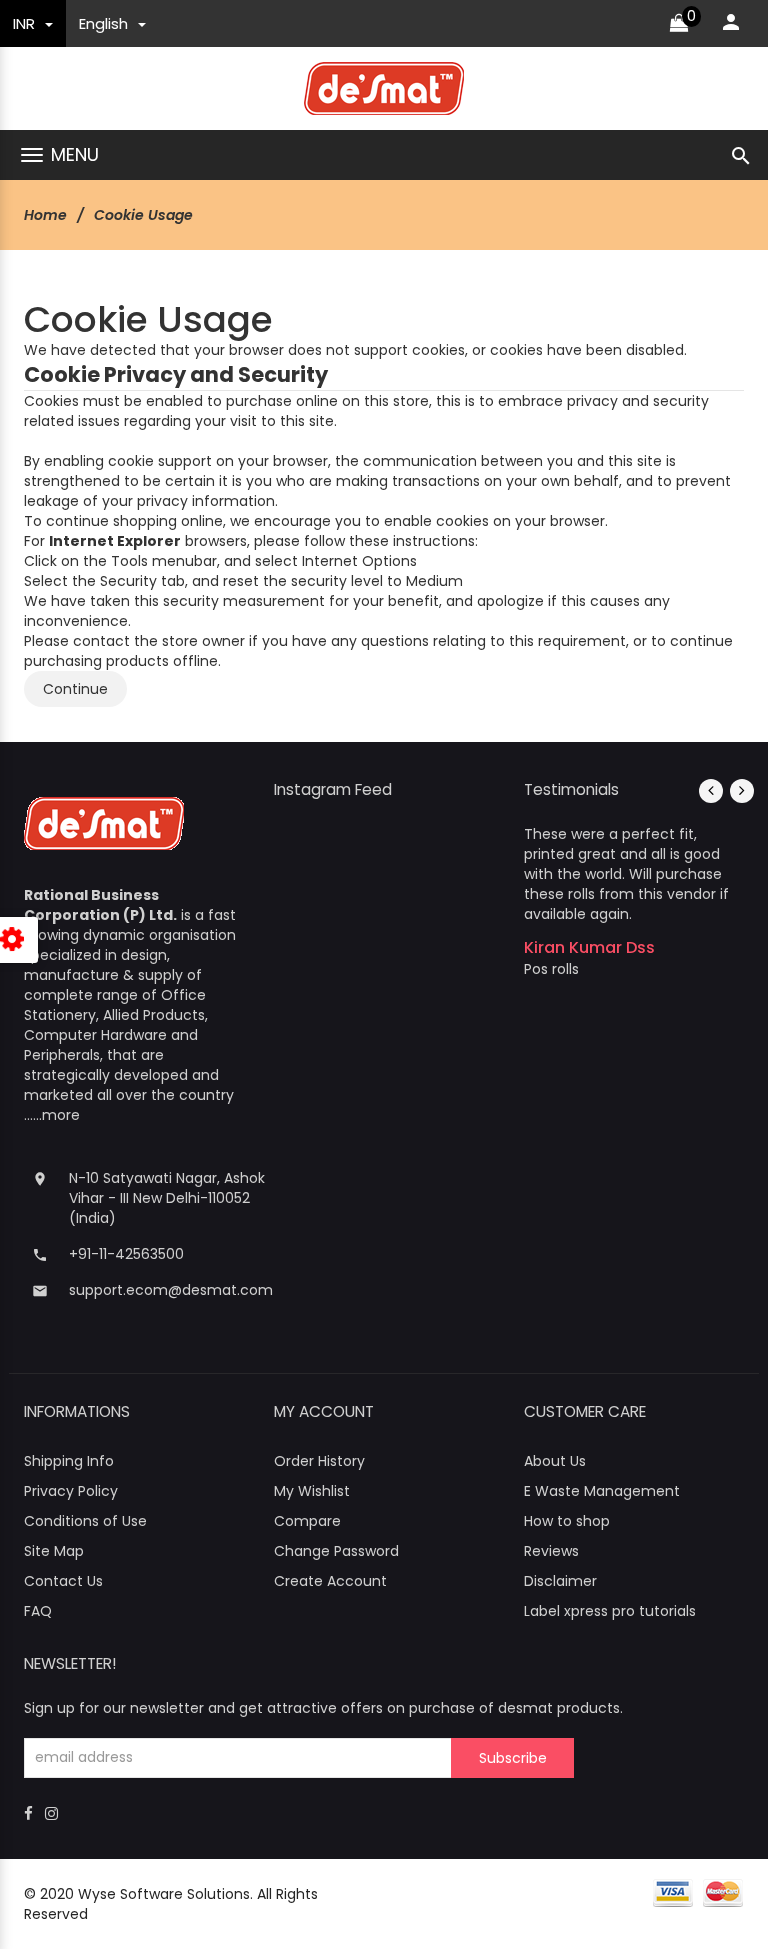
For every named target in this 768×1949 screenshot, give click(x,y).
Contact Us (63, 1581)
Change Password (336, 1551)
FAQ (38, 1611)
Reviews (551, 1551)
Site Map (54, 1551)
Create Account (330, 1581)
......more (52, 1115)
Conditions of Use (85, 1521)
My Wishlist (312, 1491)
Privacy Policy (71, 1491)
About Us (555, 1461)
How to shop (567, 1521)
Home (45, 215)
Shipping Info (69, 1461)
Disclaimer (560, 1581)
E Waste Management (602, 1491)
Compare (307, 1521)
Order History (319, 1461)
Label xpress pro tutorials (610, 1611)
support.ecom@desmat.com (171, 1290)
